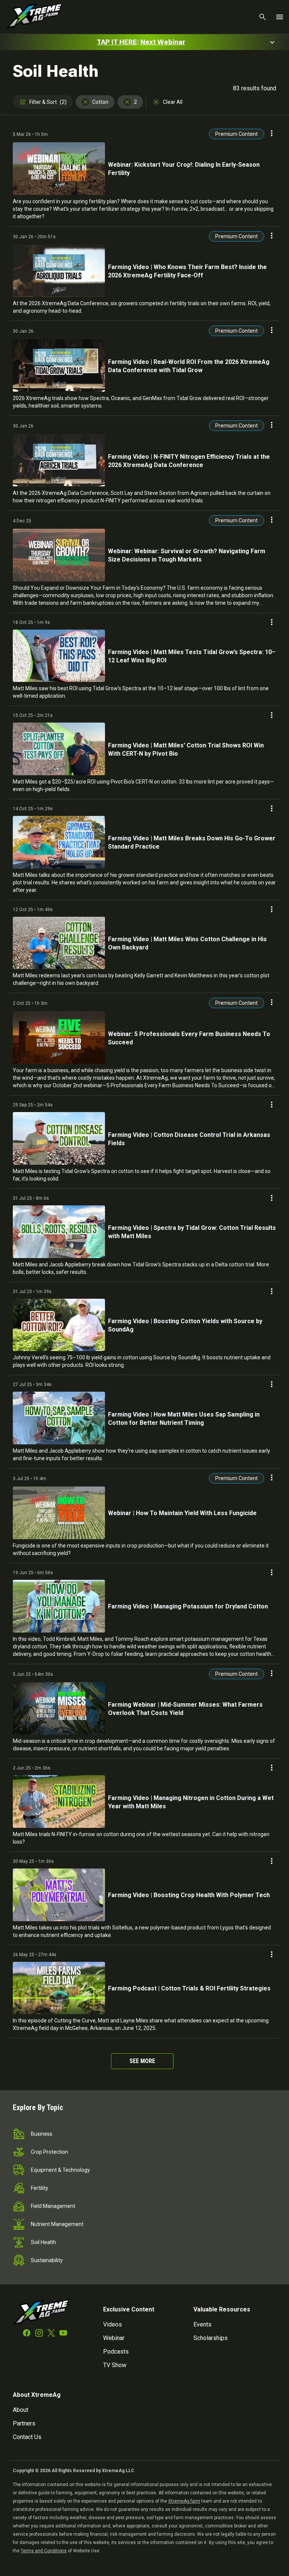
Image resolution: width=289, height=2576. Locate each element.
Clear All (173, 102)
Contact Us (27, 2437)
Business (42, 2134)
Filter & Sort (48, 102)
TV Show (115, 2365)
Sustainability (47, 2260)
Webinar (114, 2338)
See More (142, 2061)
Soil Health (43, 2242)
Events (202, 2324)
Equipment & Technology (60, 2170)
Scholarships (211, 2338)
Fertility (40, 2188)
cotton (100, 102)
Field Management (53, 2206)
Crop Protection (49, 2152)
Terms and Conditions (44, 2551)
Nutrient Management (57, 2224)
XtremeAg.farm (184, 2501)
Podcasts (116, 2352)
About (21, 2410)
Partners (24, 2423)
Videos (113, 2324)
